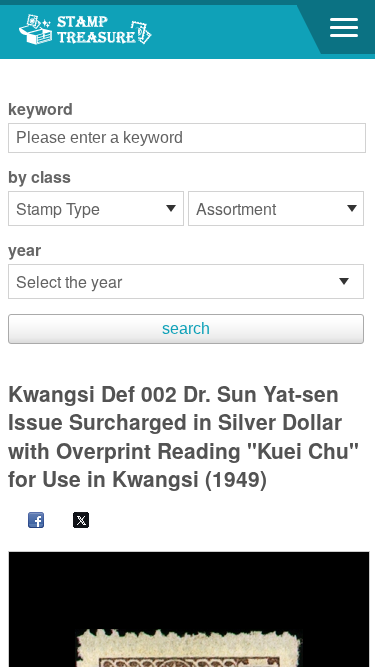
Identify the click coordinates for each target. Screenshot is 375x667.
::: (14, 67)
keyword (40, 109)
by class (39, 177)
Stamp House (125, 32)
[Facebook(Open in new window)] (26, 521)
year (24, 250)
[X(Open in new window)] (71, 521)
